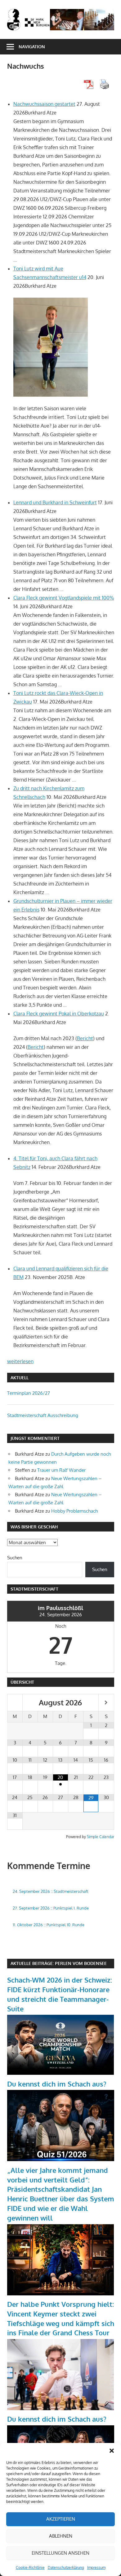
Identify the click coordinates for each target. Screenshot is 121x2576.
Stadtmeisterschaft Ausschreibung (43, 1415)
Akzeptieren (61, 2519)
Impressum (96, 2567)
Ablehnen (61, 2536)
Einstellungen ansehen (60, 2553)
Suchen (15, 1558)
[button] (112, 2451)
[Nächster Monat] (106, 1703)
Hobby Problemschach (74, 1511)
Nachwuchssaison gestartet (44, 104)
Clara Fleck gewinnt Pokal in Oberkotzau (59, 1014)
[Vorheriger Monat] (15, 1703)
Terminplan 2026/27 (29, 1393)
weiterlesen (20, 1361)
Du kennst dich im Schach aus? (57, 2084)
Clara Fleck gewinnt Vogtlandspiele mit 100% (64, 598)
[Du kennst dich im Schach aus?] (61, 2159)
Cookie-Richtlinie (30, 2567)
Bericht (85, 1038)
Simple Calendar (101, 1837)
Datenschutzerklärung (66, 2567)
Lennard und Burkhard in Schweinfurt (55, 502)
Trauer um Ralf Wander (61, 1470)
